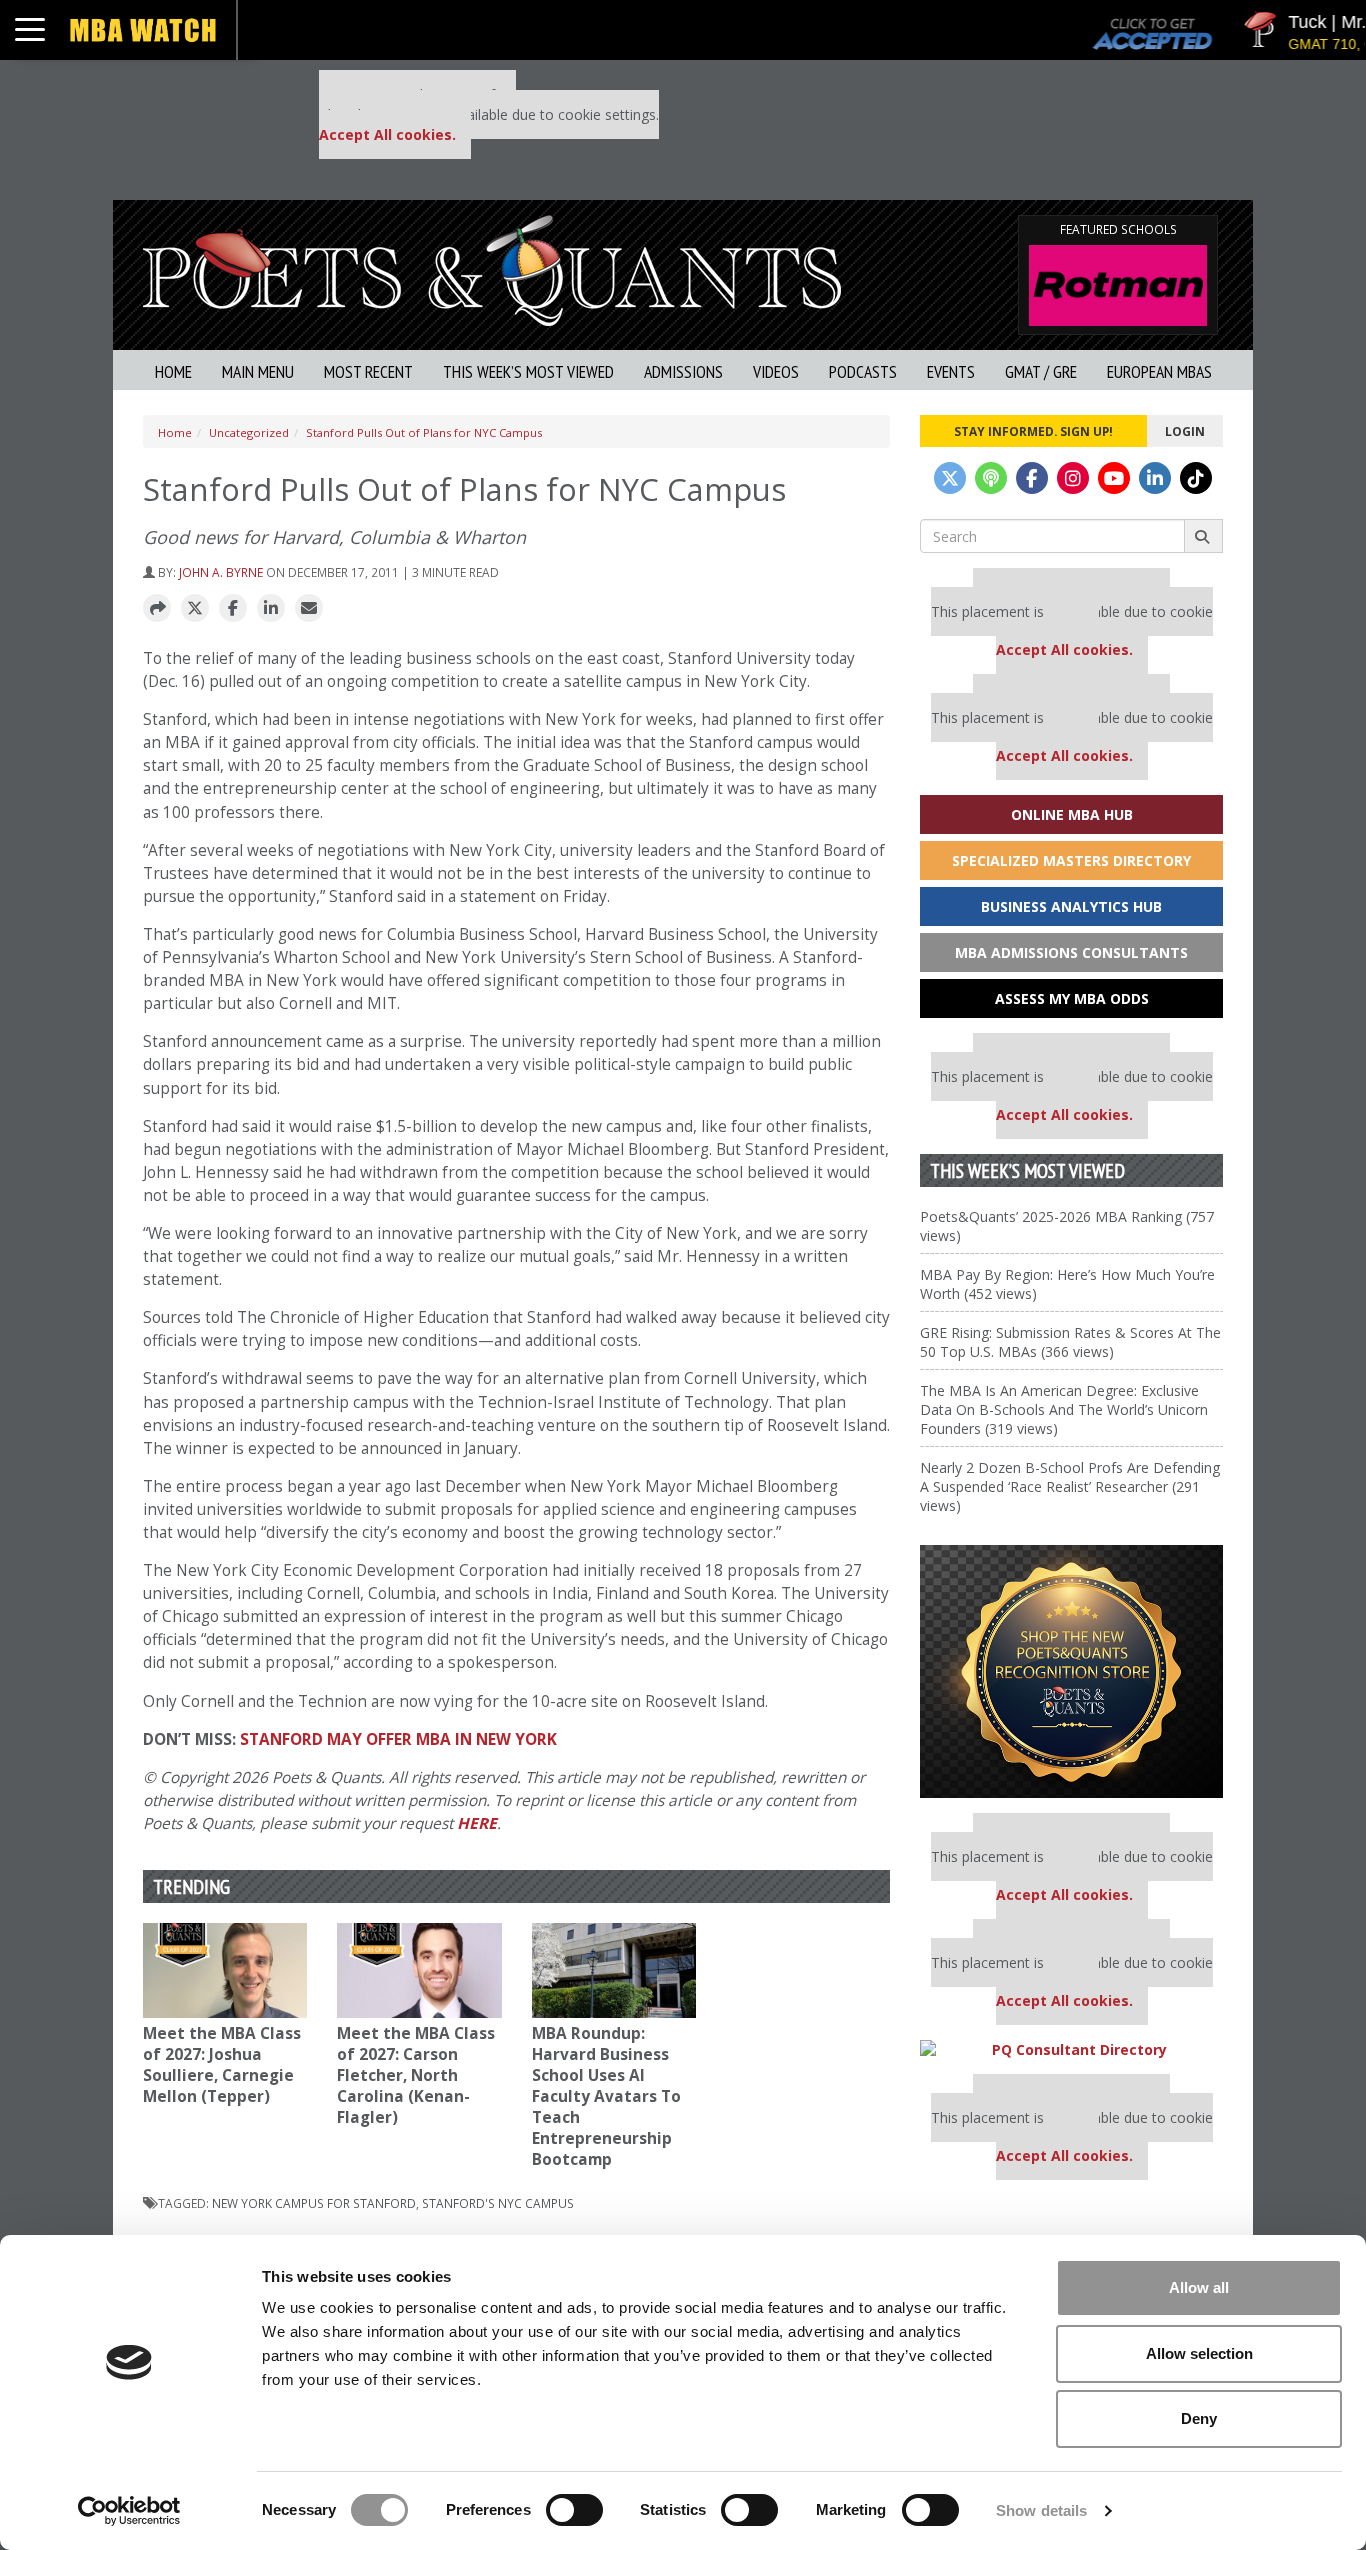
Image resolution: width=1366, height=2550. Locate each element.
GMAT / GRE (1041, 371)
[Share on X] (195, 609)
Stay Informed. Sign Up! (1033, 431)
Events (951, 371)
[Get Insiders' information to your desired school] (1071, 1671)
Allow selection (1199, 2353)
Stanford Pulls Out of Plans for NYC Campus (424, 432)
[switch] (574, 2510)
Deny (1199, 2418)
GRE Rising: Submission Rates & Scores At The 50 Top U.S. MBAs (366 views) (1070, 1342)
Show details (1041, 2510)
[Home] (492, 268)
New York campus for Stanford (314, 2203)
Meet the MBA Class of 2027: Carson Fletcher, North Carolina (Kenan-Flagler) (416, 2075)
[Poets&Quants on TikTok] (1196, 478)
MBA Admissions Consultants (1071, 952)
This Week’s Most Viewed (528, 371)
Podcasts (863, 371)
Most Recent (368, 371)
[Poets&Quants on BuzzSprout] (991, 478)
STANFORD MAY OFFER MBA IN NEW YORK (398, 1739)
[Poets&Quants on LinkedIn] (1155, 478)
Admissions (683, 371)
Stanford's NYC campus (498, 2203)
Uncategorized (249, 432)
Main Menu (258, 371)
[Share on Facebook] (233, 609)
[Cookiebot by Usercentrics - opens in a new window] (129, 2511)
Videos (776, 371)
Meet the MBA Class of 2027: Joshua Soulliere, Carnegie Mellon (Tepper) (222, 2065)
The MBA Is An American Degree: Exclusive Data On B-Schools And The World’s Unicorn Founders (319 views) (1064, 1409)
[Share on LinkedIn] (271, 609)
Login (1185, 431)
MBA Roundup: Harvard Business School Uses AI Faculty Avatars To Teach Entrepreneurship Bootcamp (606, 2096)
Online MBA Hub (1072, 814)
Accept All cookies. (387, 134)
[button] (157, 609)
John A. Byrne (221, 572)
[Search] (1203, 536)
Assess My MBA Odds (1072, 998)
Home (173, 371)
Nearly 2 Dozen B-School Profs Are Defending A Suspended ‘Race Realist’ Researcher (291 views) (1070, 1486)
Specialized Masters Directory (1071, 860)
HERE (477, 1823)
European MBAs (1159, 371)
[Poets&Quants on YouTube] (1114, 478)
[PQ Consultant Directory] (1071, 2049)
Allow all (1199, 2287)
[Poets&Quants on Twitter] (950, 478)
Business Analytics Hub (1071, 906)
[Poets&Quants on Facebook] (1032, 478)
